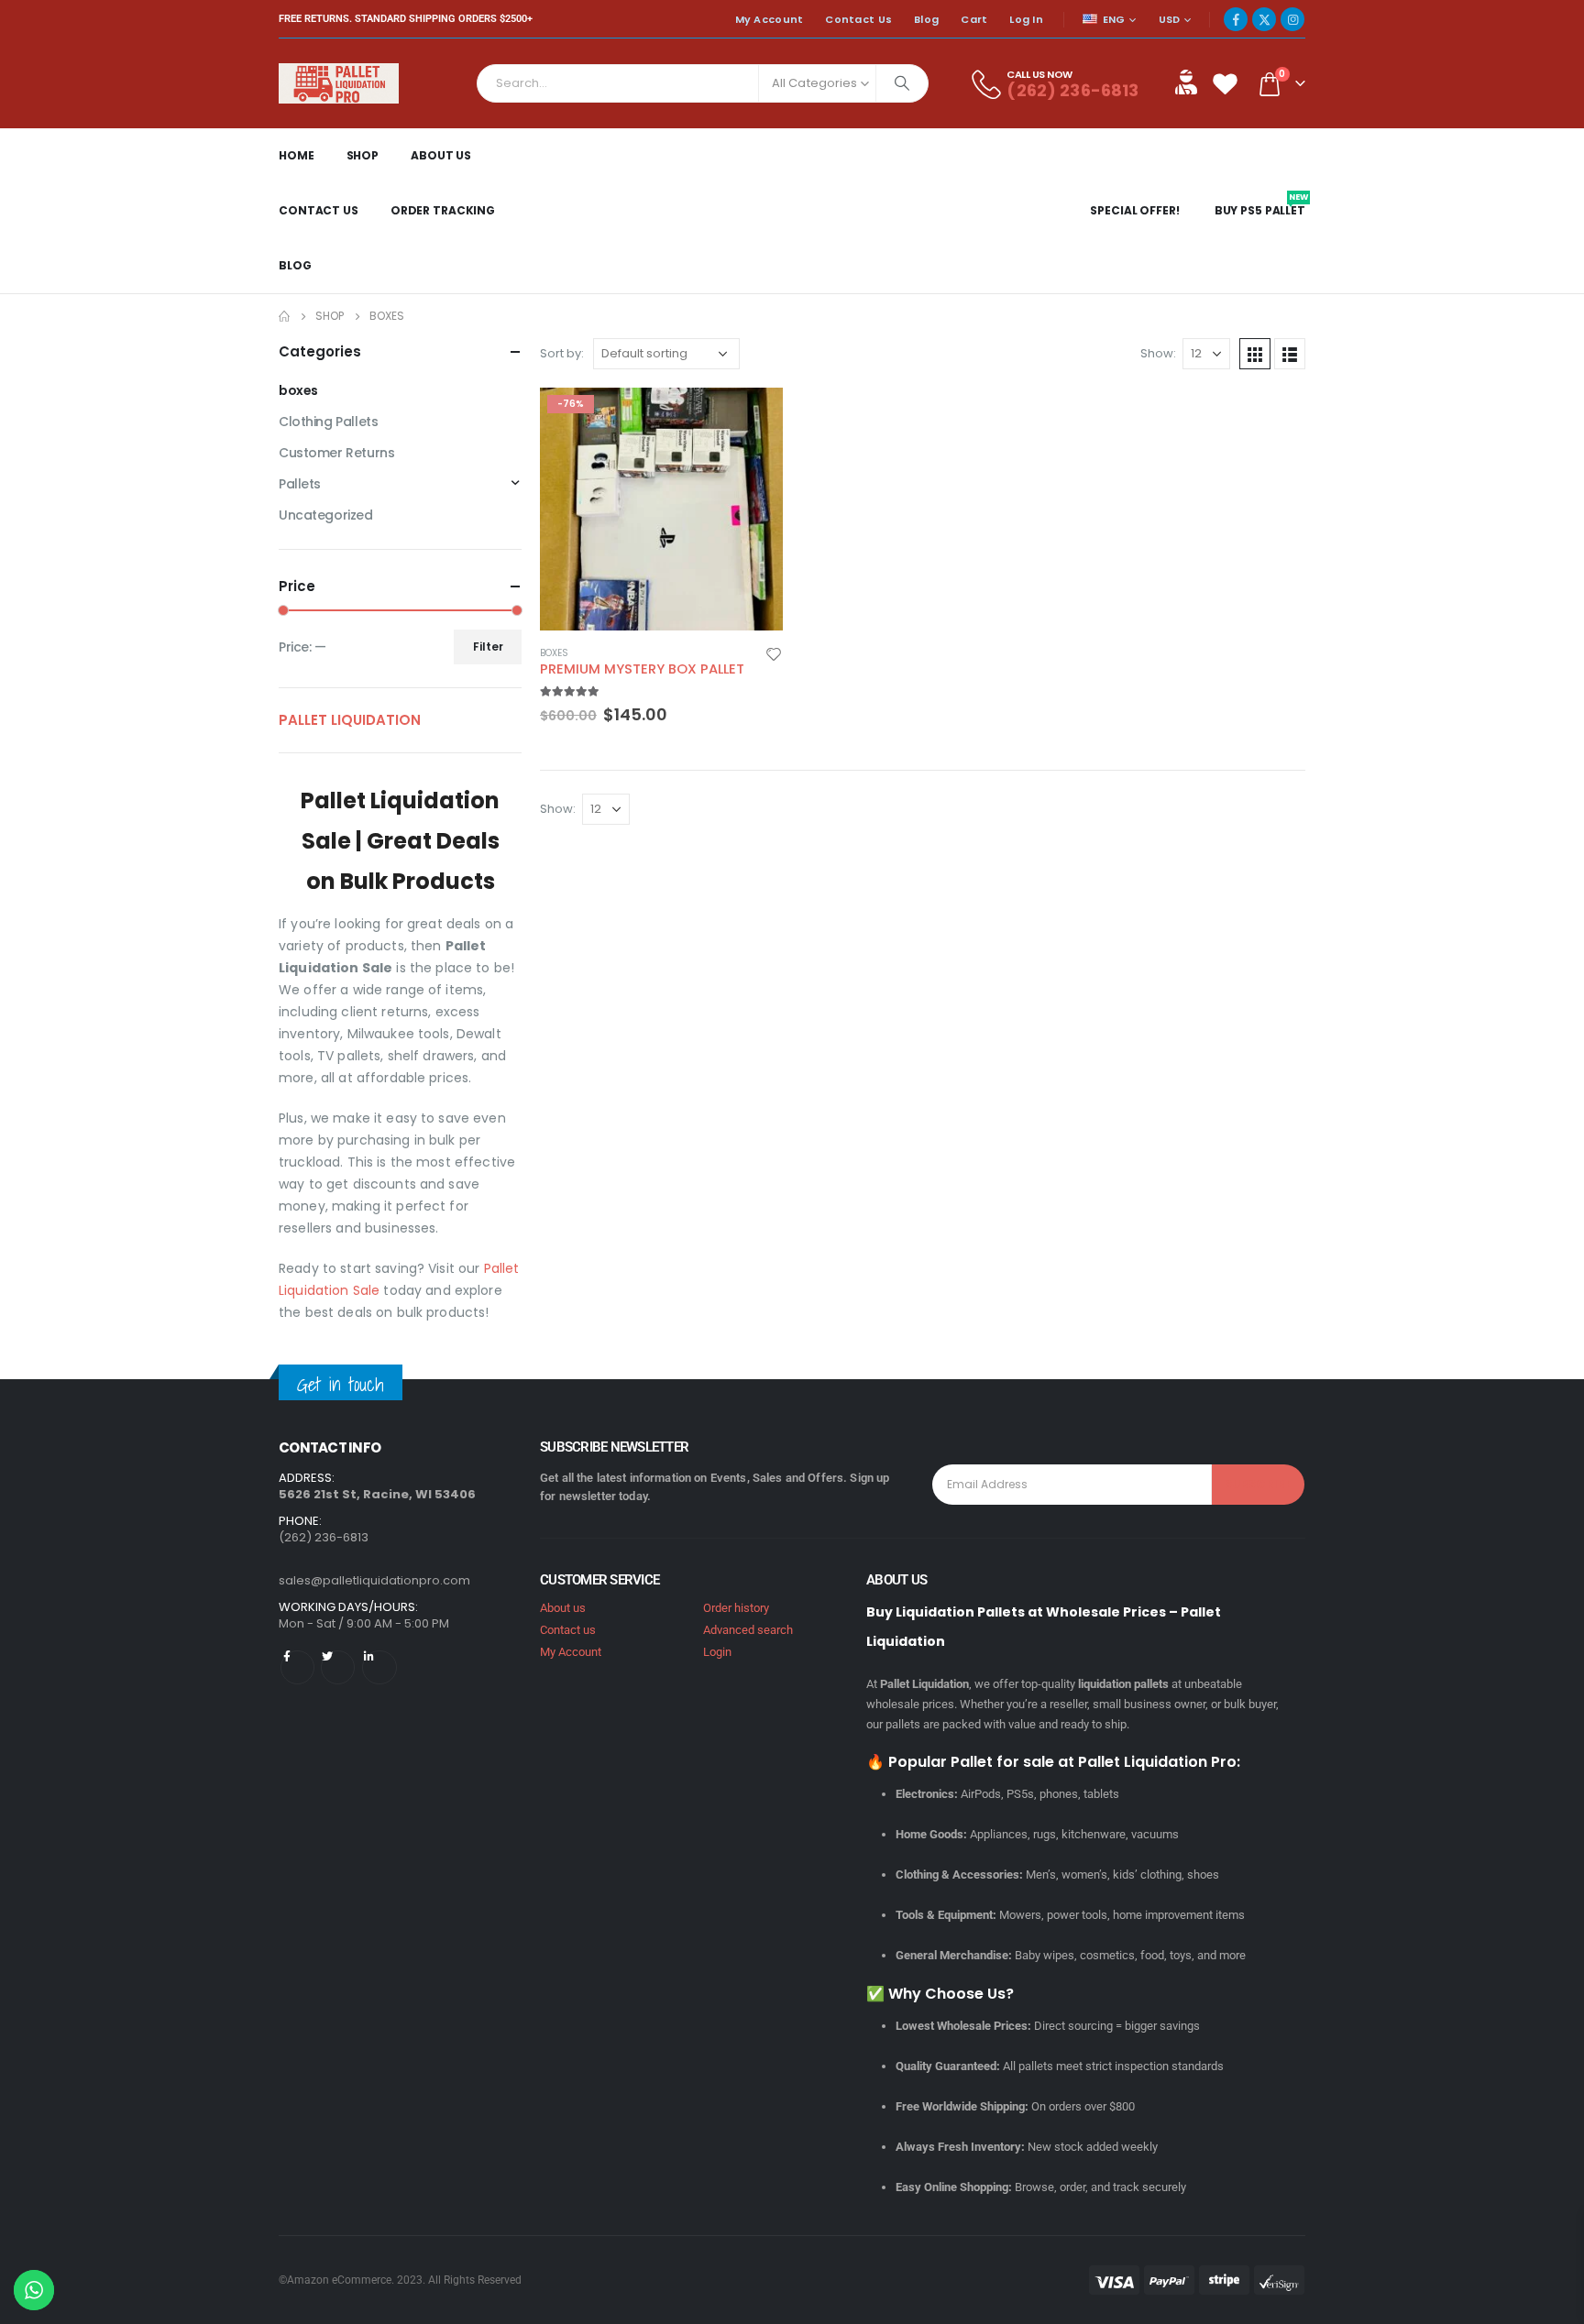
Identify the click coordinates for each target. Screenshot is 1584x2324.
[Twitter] (338, 1667)
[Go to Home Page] (284, 316)
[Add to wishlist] (774, 653)
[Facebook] (1236, 19)
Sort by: (562, 353)
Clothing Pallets (328, 422)
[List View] (1290, 354)
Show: (1158, 353)
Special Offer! (1134, 211)
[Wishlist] (1225, 83)
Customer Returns (336, 453)
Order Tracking (443, 210)
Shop (363, 155)
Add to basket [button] (753, 418)
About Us (441, 155)
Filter (488, 647)
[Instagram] (1292, 19)
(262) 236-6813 (1072, 90)
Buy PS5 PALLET (1261, 211)
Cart (974, 19)
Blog (926, 19)
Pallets (300, 484)
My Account (770, 19)
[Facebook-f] (297, 1667)
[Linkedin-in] (379, 1667)
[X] (1264, 19)
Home (297, 155)
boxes (554, 653)
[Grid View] (1255, 354)
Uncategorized (326, 515)
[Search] (902, 83)
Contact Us (858, 19)
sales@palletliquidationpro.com (374, 1580)
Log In (1026, 19)
